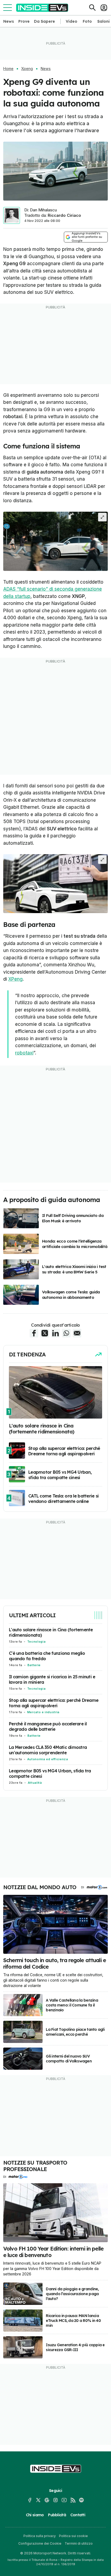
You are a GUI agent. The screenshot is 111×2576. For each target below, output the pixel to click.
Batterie (34, 1665)
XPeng (15, 979)
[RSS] (73, 2500)
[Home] (42, 8)
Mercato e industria (43, 1712)
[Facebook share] (34, 1333)
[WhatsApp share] (66, 1333)
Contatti (78, 2515)
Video (72, 21)
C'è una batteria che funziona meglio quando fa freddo (47, 1656)
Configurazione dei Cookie (40, 2543)
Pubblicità (57, 2515)
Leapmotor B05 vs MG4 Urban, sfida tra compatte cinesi (50, 1773)
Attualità (35, 1783)
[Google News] (47, 2500)
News (9, 21)
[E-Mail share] (77, 1333)
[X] (38, 2500)
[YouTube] (64, 2500)
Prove (24, 21)
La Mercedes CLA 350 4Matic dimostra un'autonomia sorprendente (48, 1750)
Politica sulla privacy (40, 2536)
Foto (87, 21)
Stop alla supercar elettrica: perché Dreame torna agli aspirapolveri (54, 1703)
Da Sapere (44, 21)
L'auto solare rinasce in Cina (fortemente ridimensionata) (51, 1632)
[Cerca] (92, 8)
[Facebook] (30, 2500)
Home (8, 69)
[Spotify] (81, 2500)
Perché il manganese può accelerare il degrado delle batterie (48, 1726)
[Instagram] (55, 2500)
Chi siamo (35, 2515)
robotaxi (24, 1053)
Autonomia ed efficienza (48, 1759)
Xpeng (27, 69)
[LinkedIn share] (55, 1333)
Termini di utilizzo (79, 2543)
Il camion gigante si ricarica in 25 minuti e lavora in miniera (52, 1679)
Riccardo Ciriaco (64, 215)
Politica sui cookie (73, 2536)
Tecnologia (36, 1642)
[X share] (45, 1333)
